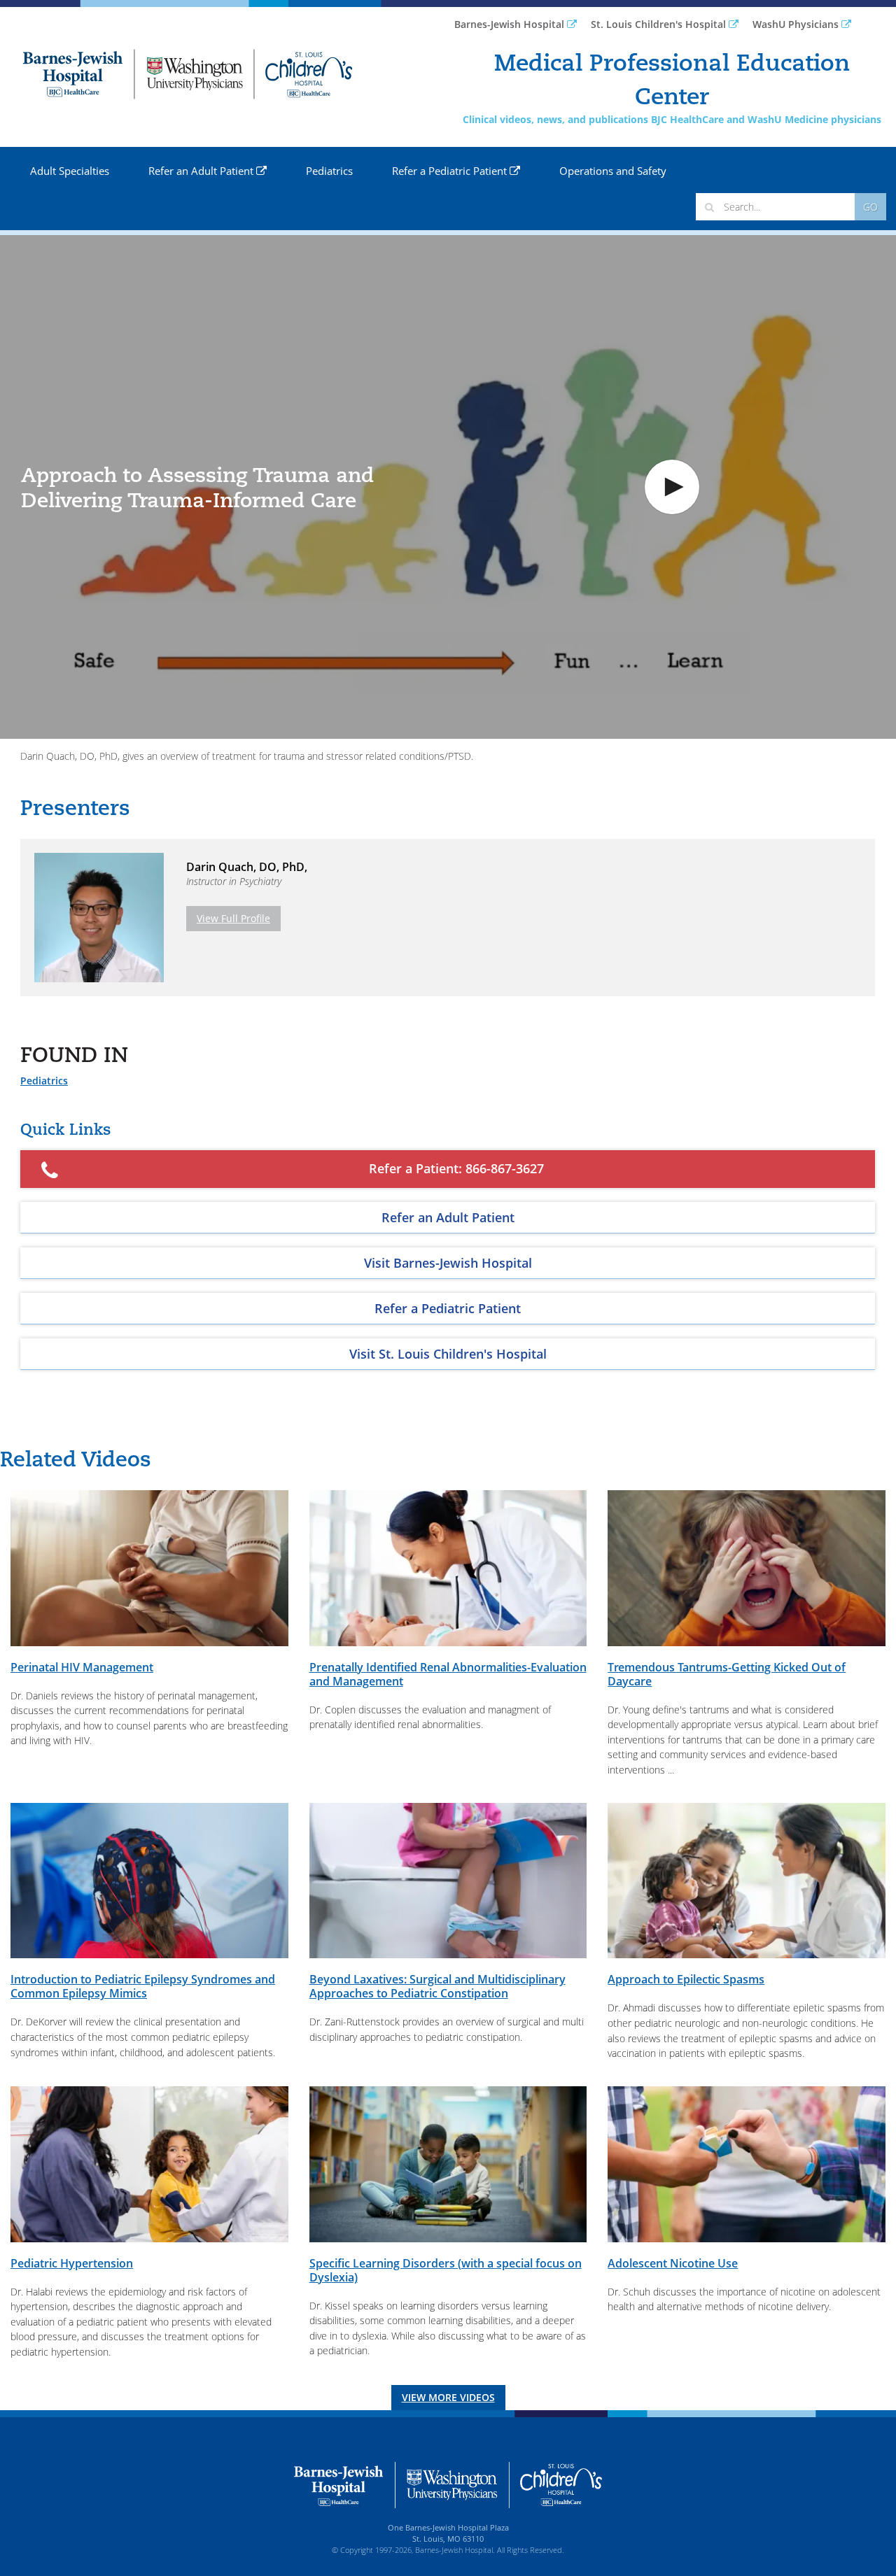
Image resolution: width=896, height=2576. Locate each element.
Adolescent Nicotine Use (673, 2263)
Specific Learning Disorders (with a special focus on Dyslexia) (446, 2270)
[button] (672, 487)
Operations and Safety (613, 171)
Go (870, 207)
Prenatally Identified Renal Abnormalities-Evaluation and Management (448, 1674)
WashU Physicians (797, 24)
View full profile (233, 918)
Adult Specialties (70, 171)
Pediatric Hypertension (72, 2263)
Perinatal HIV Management (82, 1667)
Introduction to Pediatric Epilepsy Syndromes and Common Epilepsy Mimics (143, 1986)
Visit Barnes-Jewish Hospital (448, 1263)
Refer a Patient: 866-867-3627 (456, 1168)
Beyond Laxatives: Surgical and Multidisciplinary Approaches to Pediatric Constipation (437, 1986)
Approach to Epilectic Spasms (686, 1979)
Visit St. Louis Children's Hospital (448, 1354)
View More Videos (448, 2397)
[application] (448, 487)
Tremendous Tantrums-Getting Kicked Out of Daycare (727, 1674)
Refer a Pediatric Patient (451, 171)
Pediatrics (329, 171)
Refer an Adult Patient (202, 171)
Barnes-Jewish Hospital (511, 24)
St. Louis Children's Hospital (660, 24)
